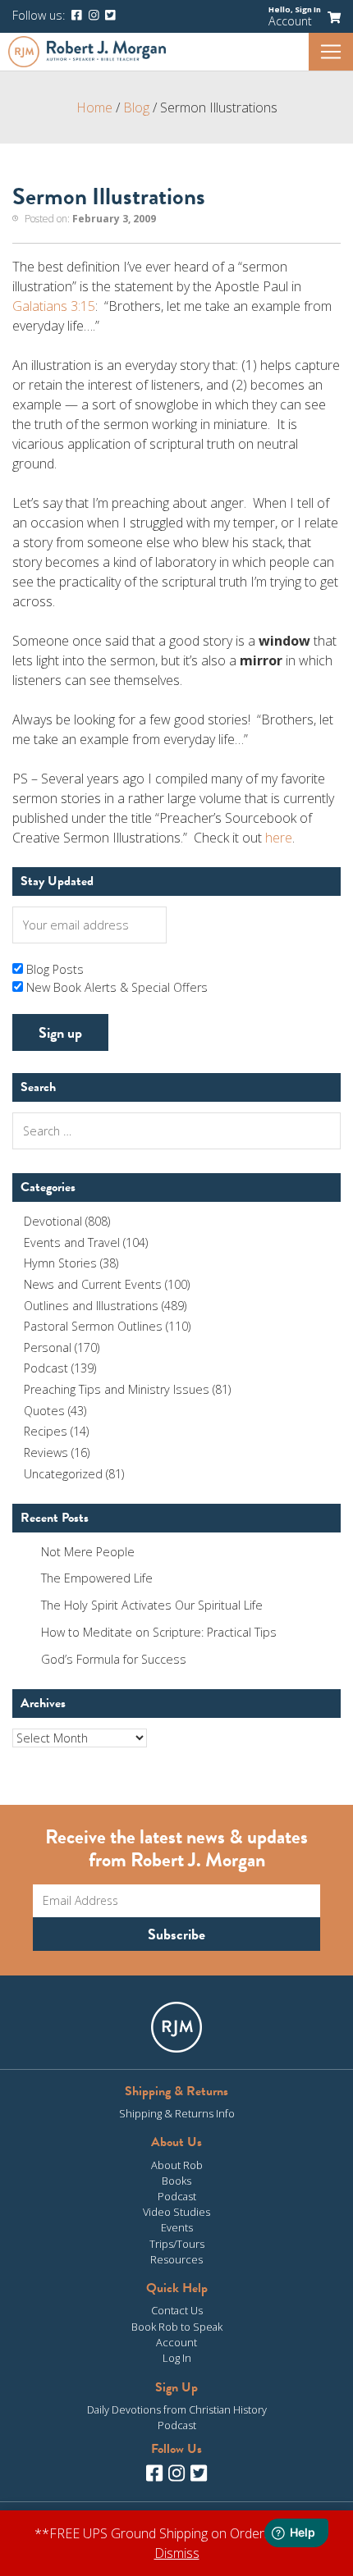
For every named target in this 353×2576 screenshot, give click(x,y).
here (279, 838)
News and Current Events (93, 1284)
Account (290, 21)
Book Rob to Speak (177, 2327)
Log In (177, 2358)
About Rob (177, 2165)
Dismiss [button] (177, 2553)
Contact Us (177, 2310)
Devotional (53, 1221)
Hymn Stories (60, 1263)
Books (176, 2181)
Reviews (46, 1452)
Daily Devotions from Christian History (177, 2409)
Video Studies (176, 2212)
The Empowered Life (97, 1578)
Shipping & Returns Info (177, 2113)
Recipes (46, 1431)
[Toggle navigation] (331, 52)
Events (177, 2227)
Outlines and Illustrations (91, 1306)
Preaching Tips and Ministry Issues (117, 1389)
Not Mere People (88, 1552)
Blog (136, 107)
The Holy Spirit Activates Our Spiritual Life (152, 1605)
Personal (48, 1347)
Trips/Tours (177, 2244)
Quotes (44, 1411)
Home (94, 107)
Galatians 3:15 (54, 306)
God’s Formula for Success (114, 1659)
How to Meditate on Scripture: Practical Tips (159, 1632)
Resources (176, 2259)
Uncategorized (63, 1474)
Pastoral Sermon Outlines (93, 1326)
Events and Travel (72, 1242)
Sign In (308, 9)
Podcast (46, 1368)
